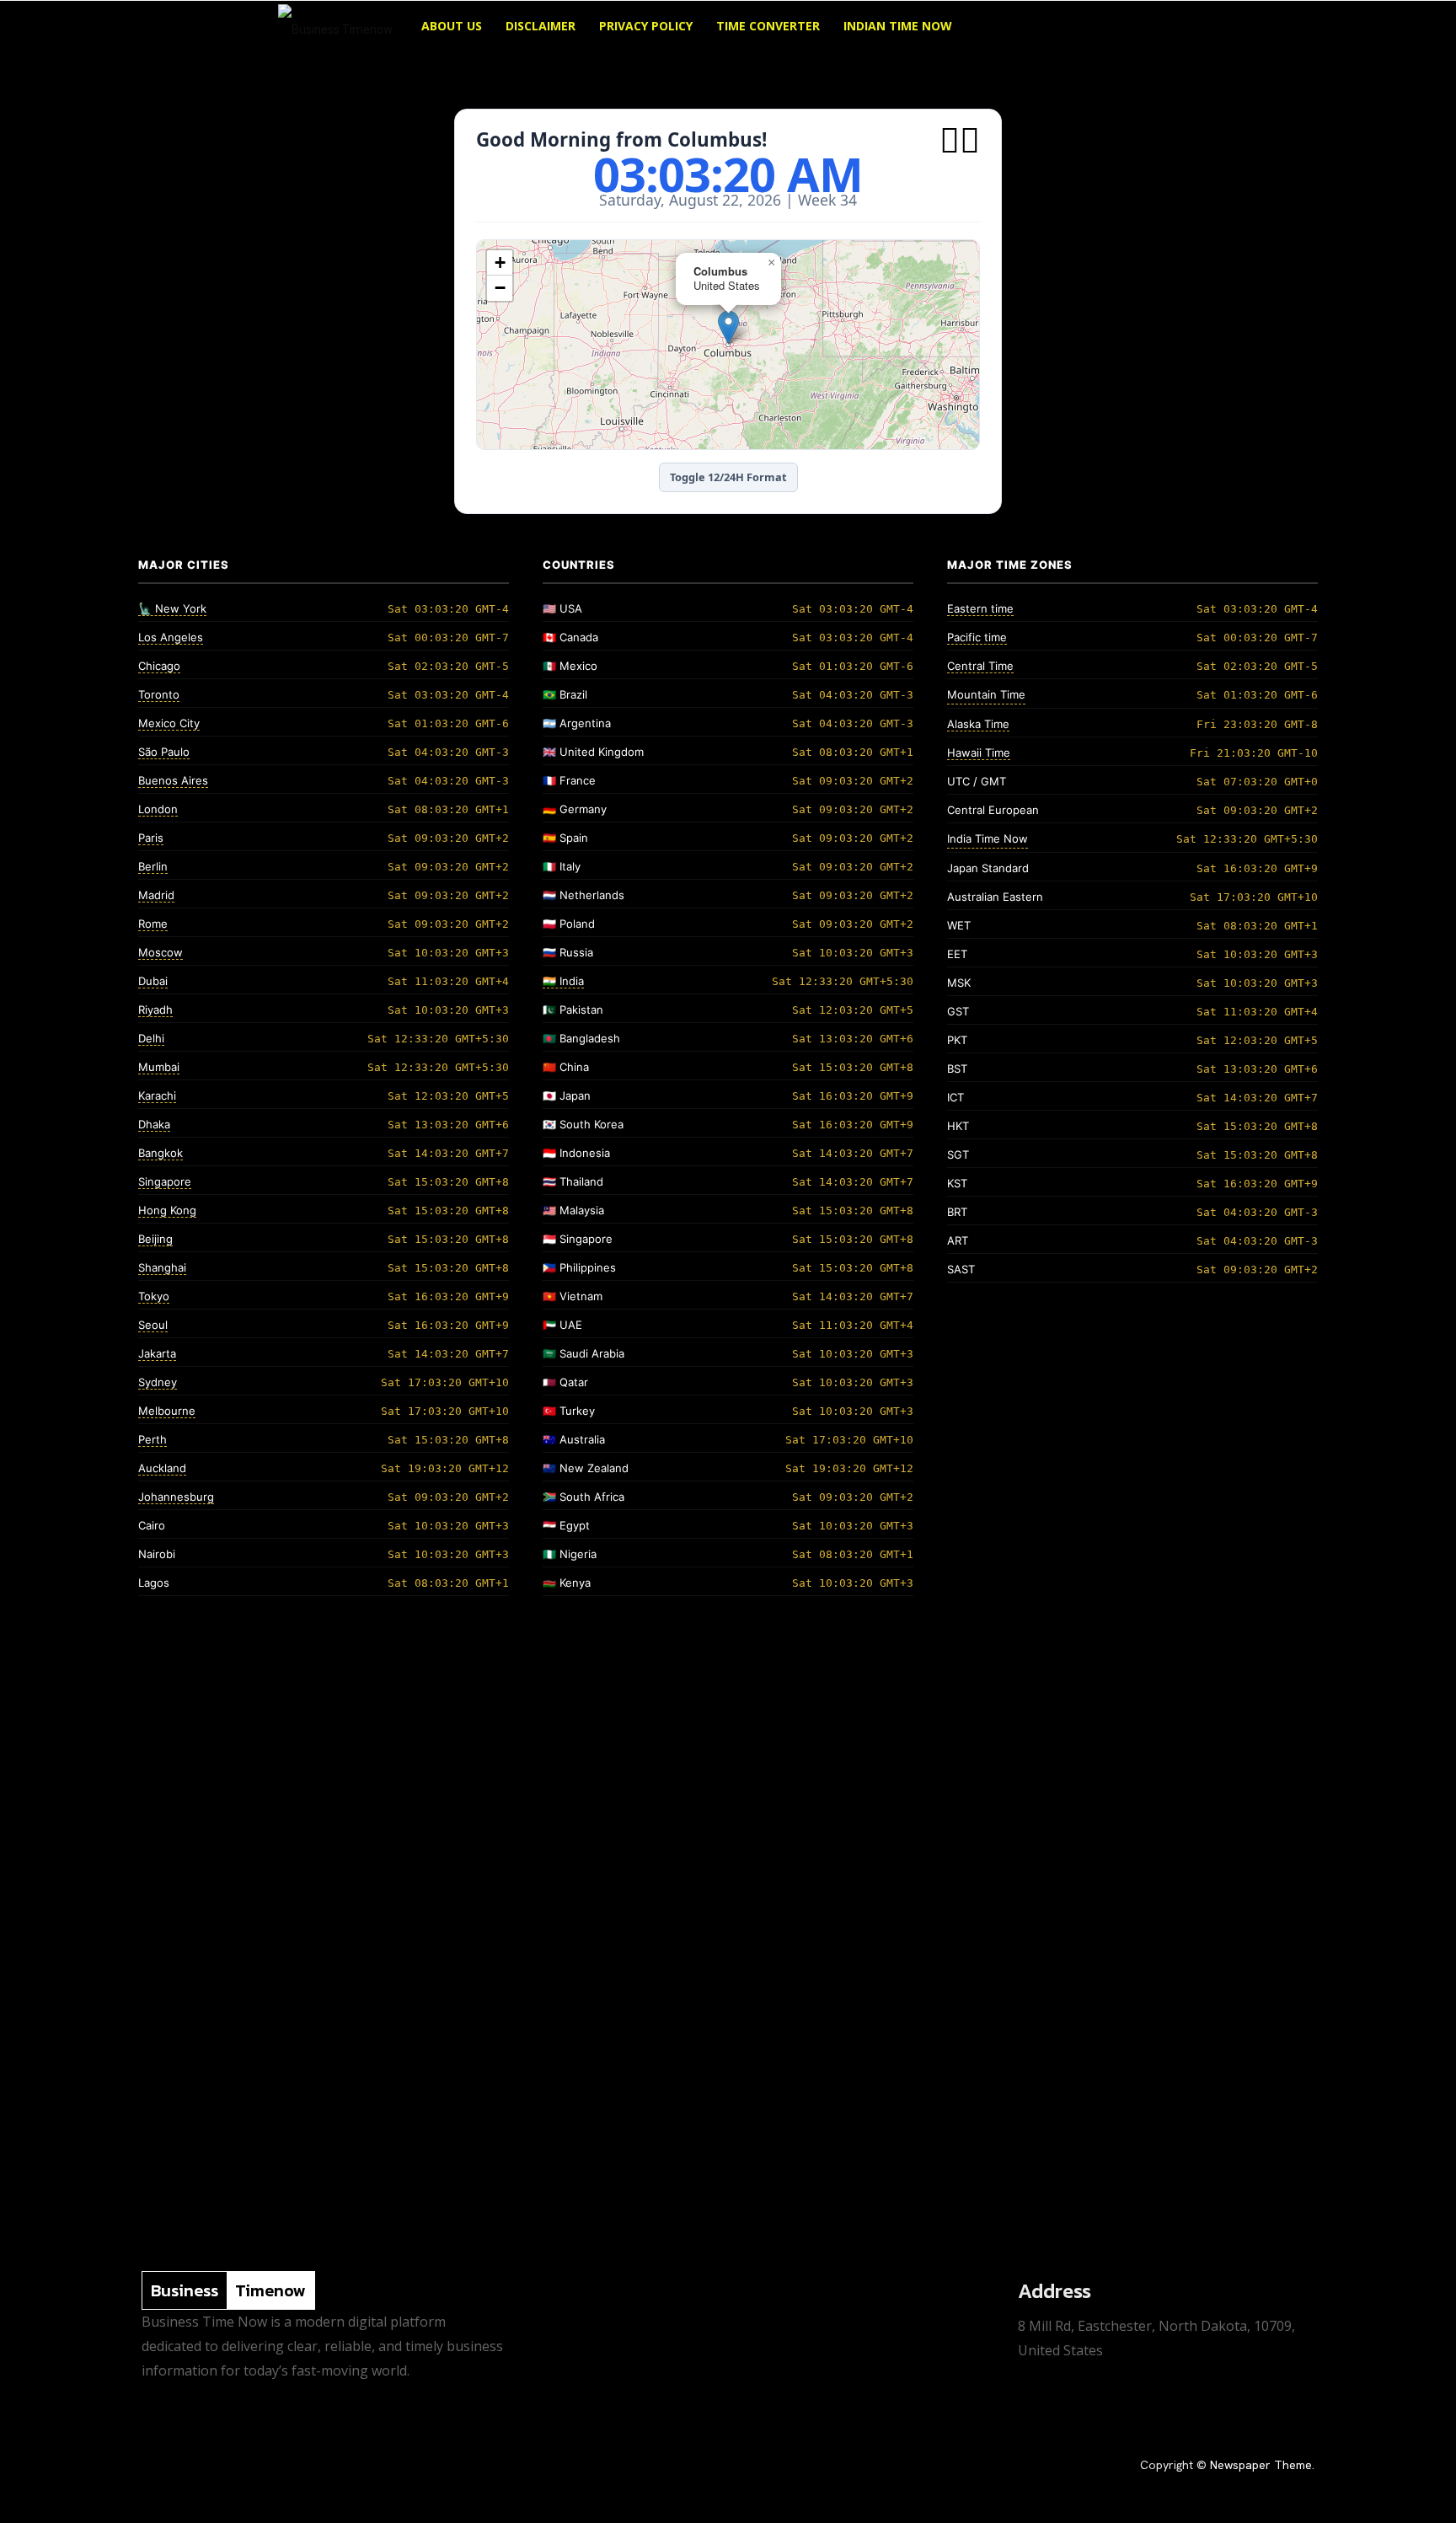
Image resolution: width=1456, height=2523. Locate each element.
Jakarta (157, 1353)
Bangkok (161, 1153)
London (158, 809)
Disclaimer (541, 26)
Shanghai (162, 1267)
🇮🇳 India (563, 981)
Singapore (165, 1181)
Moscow (161, 952)
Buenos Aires (173, 780)
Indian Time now (898, 26)
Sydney (158, 1382)
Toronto (159, 694)
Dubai (153, 981)
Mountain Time (986, 694)
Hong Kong (167, 1210)
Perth (153, 1439)
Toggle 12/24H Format (728, 477)
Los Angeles (171, 637)
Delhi (151, 1038)
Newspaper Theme (1261, 2465)
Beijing (155, 1239)
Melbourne (167, 1411)
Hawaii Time (979, 753)
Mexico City (169, 723)
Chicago (159, 666)
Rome (153, 924)
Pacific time (977, 637)
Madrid (156, 895)
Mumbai (159, 1067)
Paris (151, 838)
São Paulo (164, 752)
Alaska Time (978, 724)
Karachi (157, 1095)
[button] (1158, 27)
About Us (452, 26)
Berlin (153, 866)
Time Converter (768, 26)
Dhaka (154, 1124)
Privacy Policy (646, 26)
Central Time (980, 666)
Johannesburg (176, 1497)
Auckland (162, 1468)
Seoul (153, 1325)
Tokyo (154, 1296)
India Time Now (988, 838)
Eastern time (980, 608)
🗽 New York (172, 608)
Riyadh (155, 1010)
